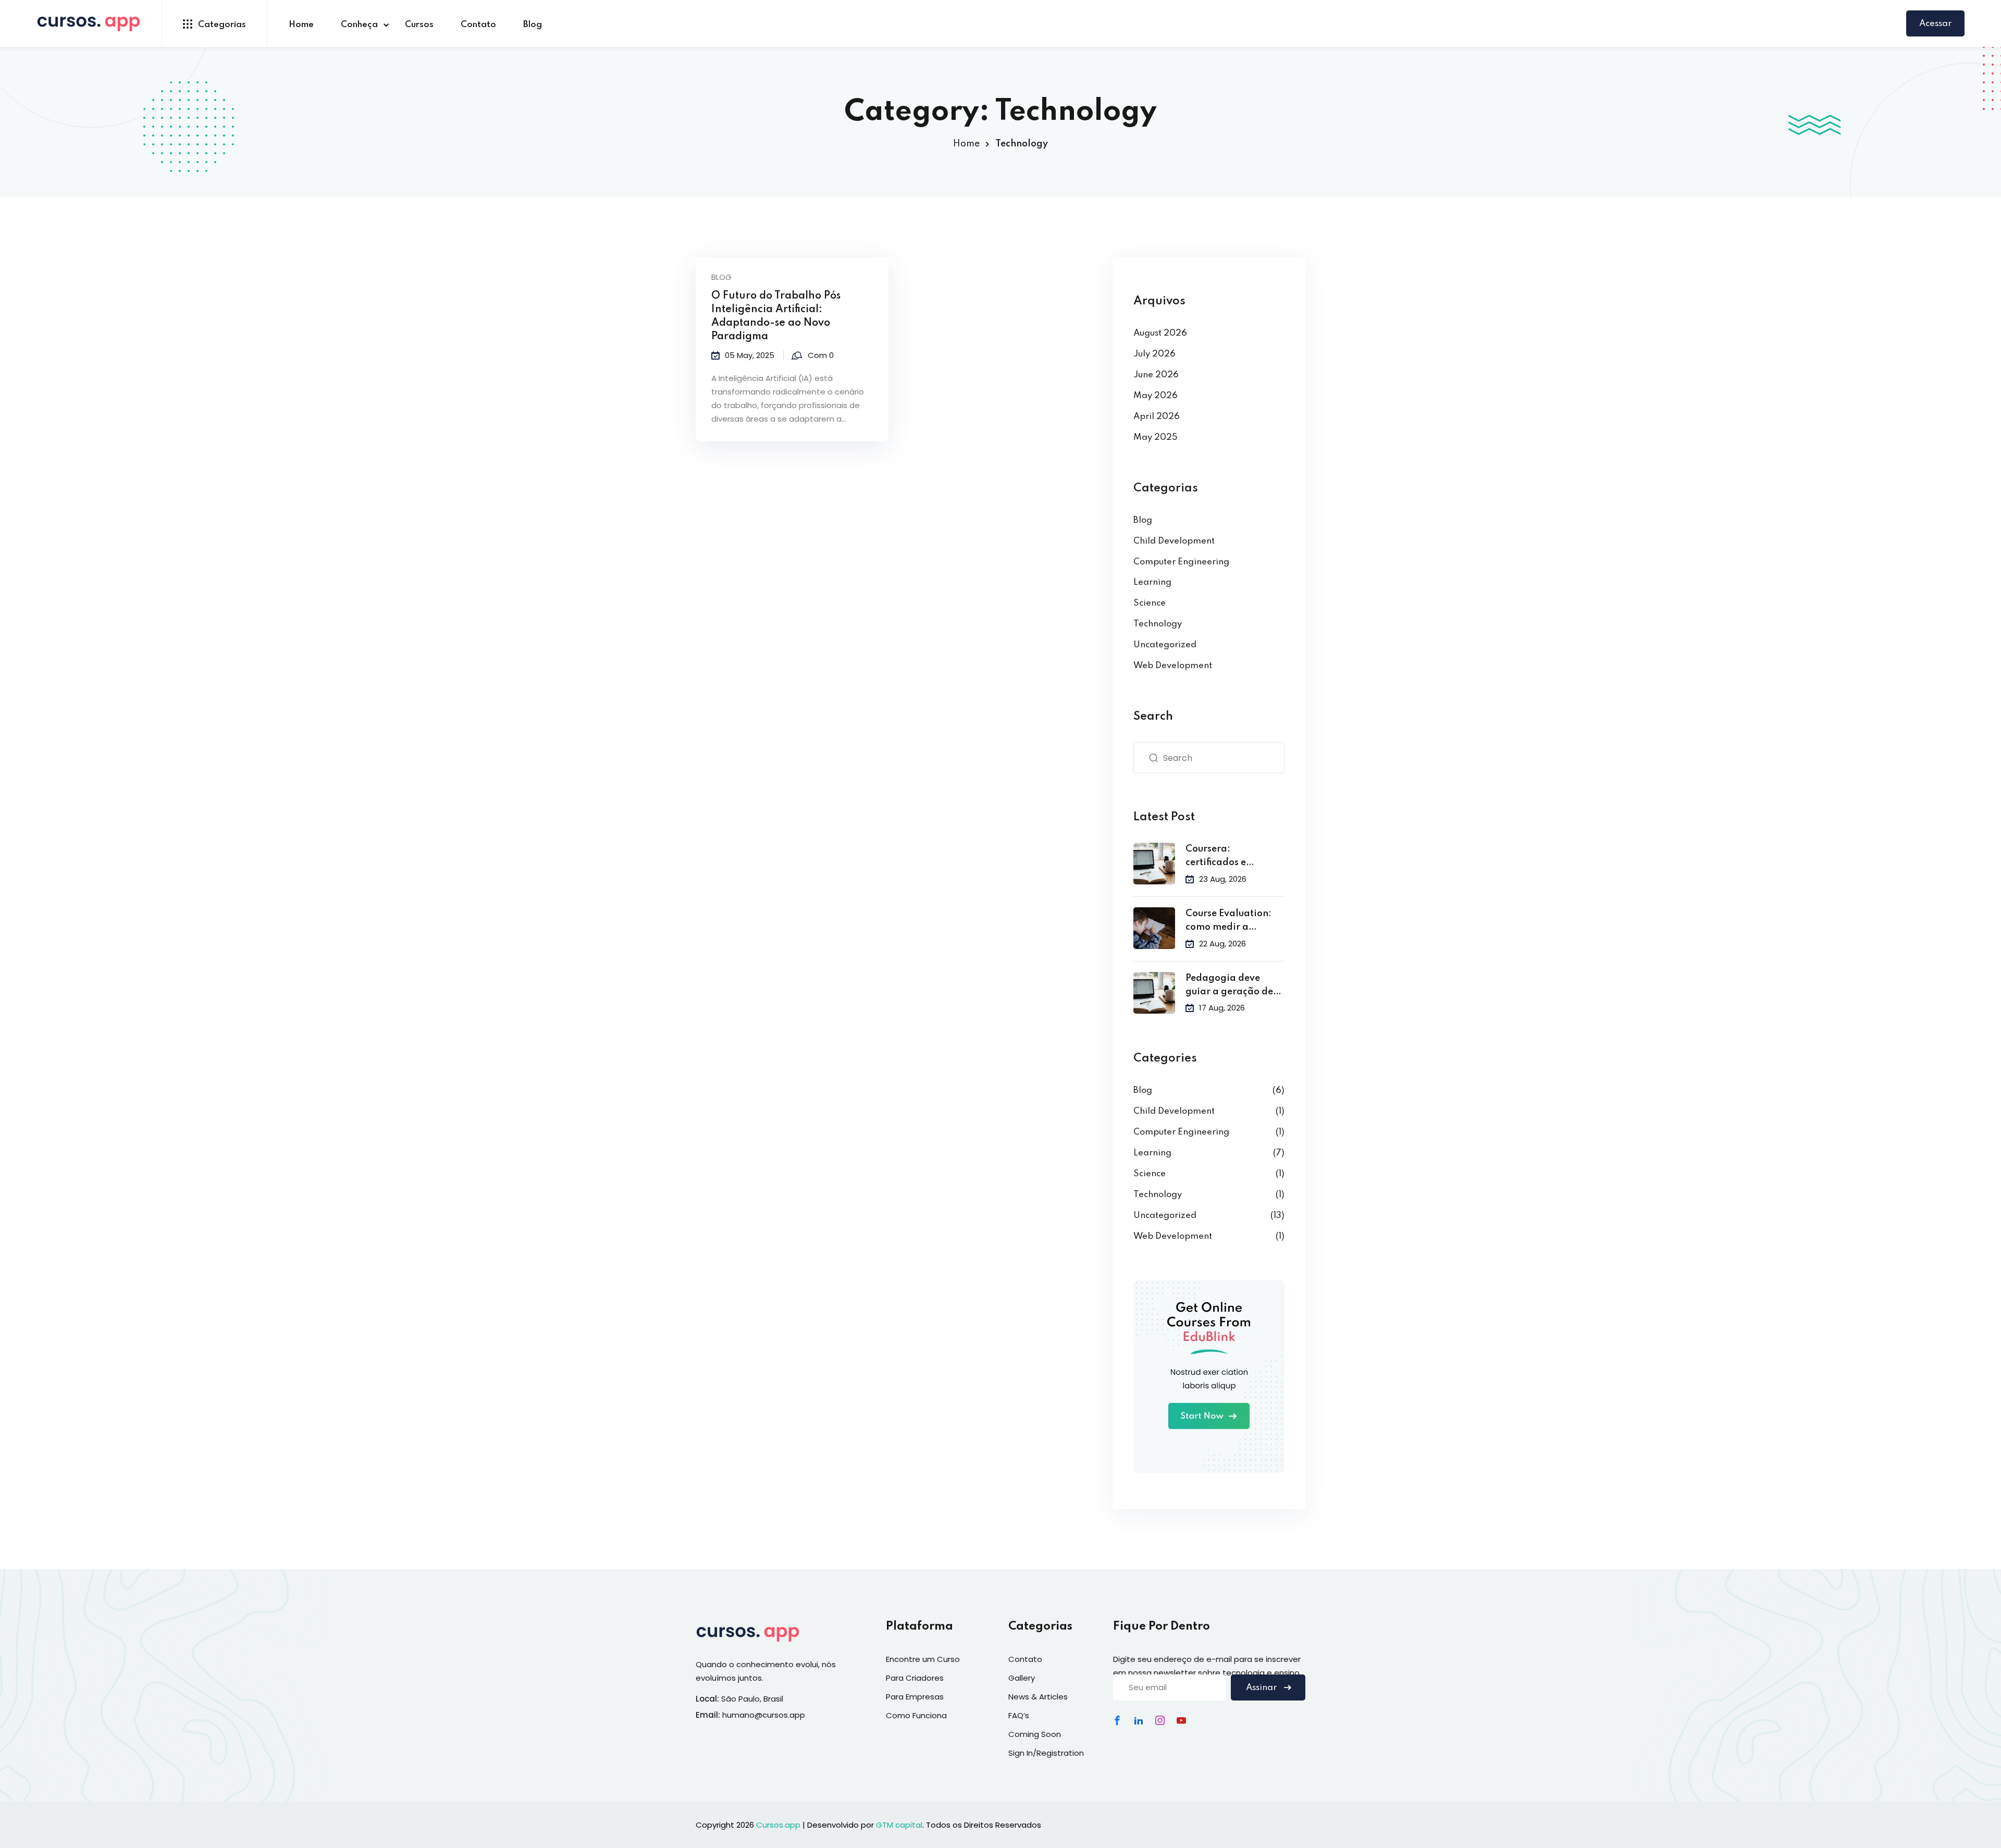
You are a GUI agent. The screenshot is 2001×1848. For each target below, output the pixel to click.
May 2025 (1156, 438)
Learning (1152, 582)
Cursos (419, 25)
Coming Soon (1035, 1734)
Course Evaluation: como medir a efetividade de (1228, 922)
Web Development (1173, 666)
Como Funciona (916, 1715)
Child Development (1174, 541)
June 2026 (1156, 375)
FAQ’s (1019, 1715)
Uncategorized (1165, 645)
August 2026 (1160, 333)
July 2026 (1154, 354)
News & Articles (1038, 1697)
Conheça (359, 25)
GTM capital (899, 1825)
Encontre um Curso (923, 1659)
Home (301, 25)
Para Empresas (915, 1697)
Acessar (1935, 24)
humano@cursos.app (764, 1715)
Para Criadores (915, 1678)
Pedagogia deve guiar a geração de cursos (1229, 986)
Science (1150, 603)
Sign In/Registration (1046, 1753)
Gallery (1022, 1678)
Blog (533, 25)
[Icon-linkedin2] (1139, 1720)
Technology (1158, 624)
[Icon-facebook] (1117, 1720)
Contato (478, 25)
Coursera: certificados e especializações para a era (1234, 857)
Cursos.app (778, 1825)
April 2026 (1157, 417)
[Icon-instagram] (1160, 1720)
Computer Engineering (1181, 562)
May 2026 (1156, 396)
